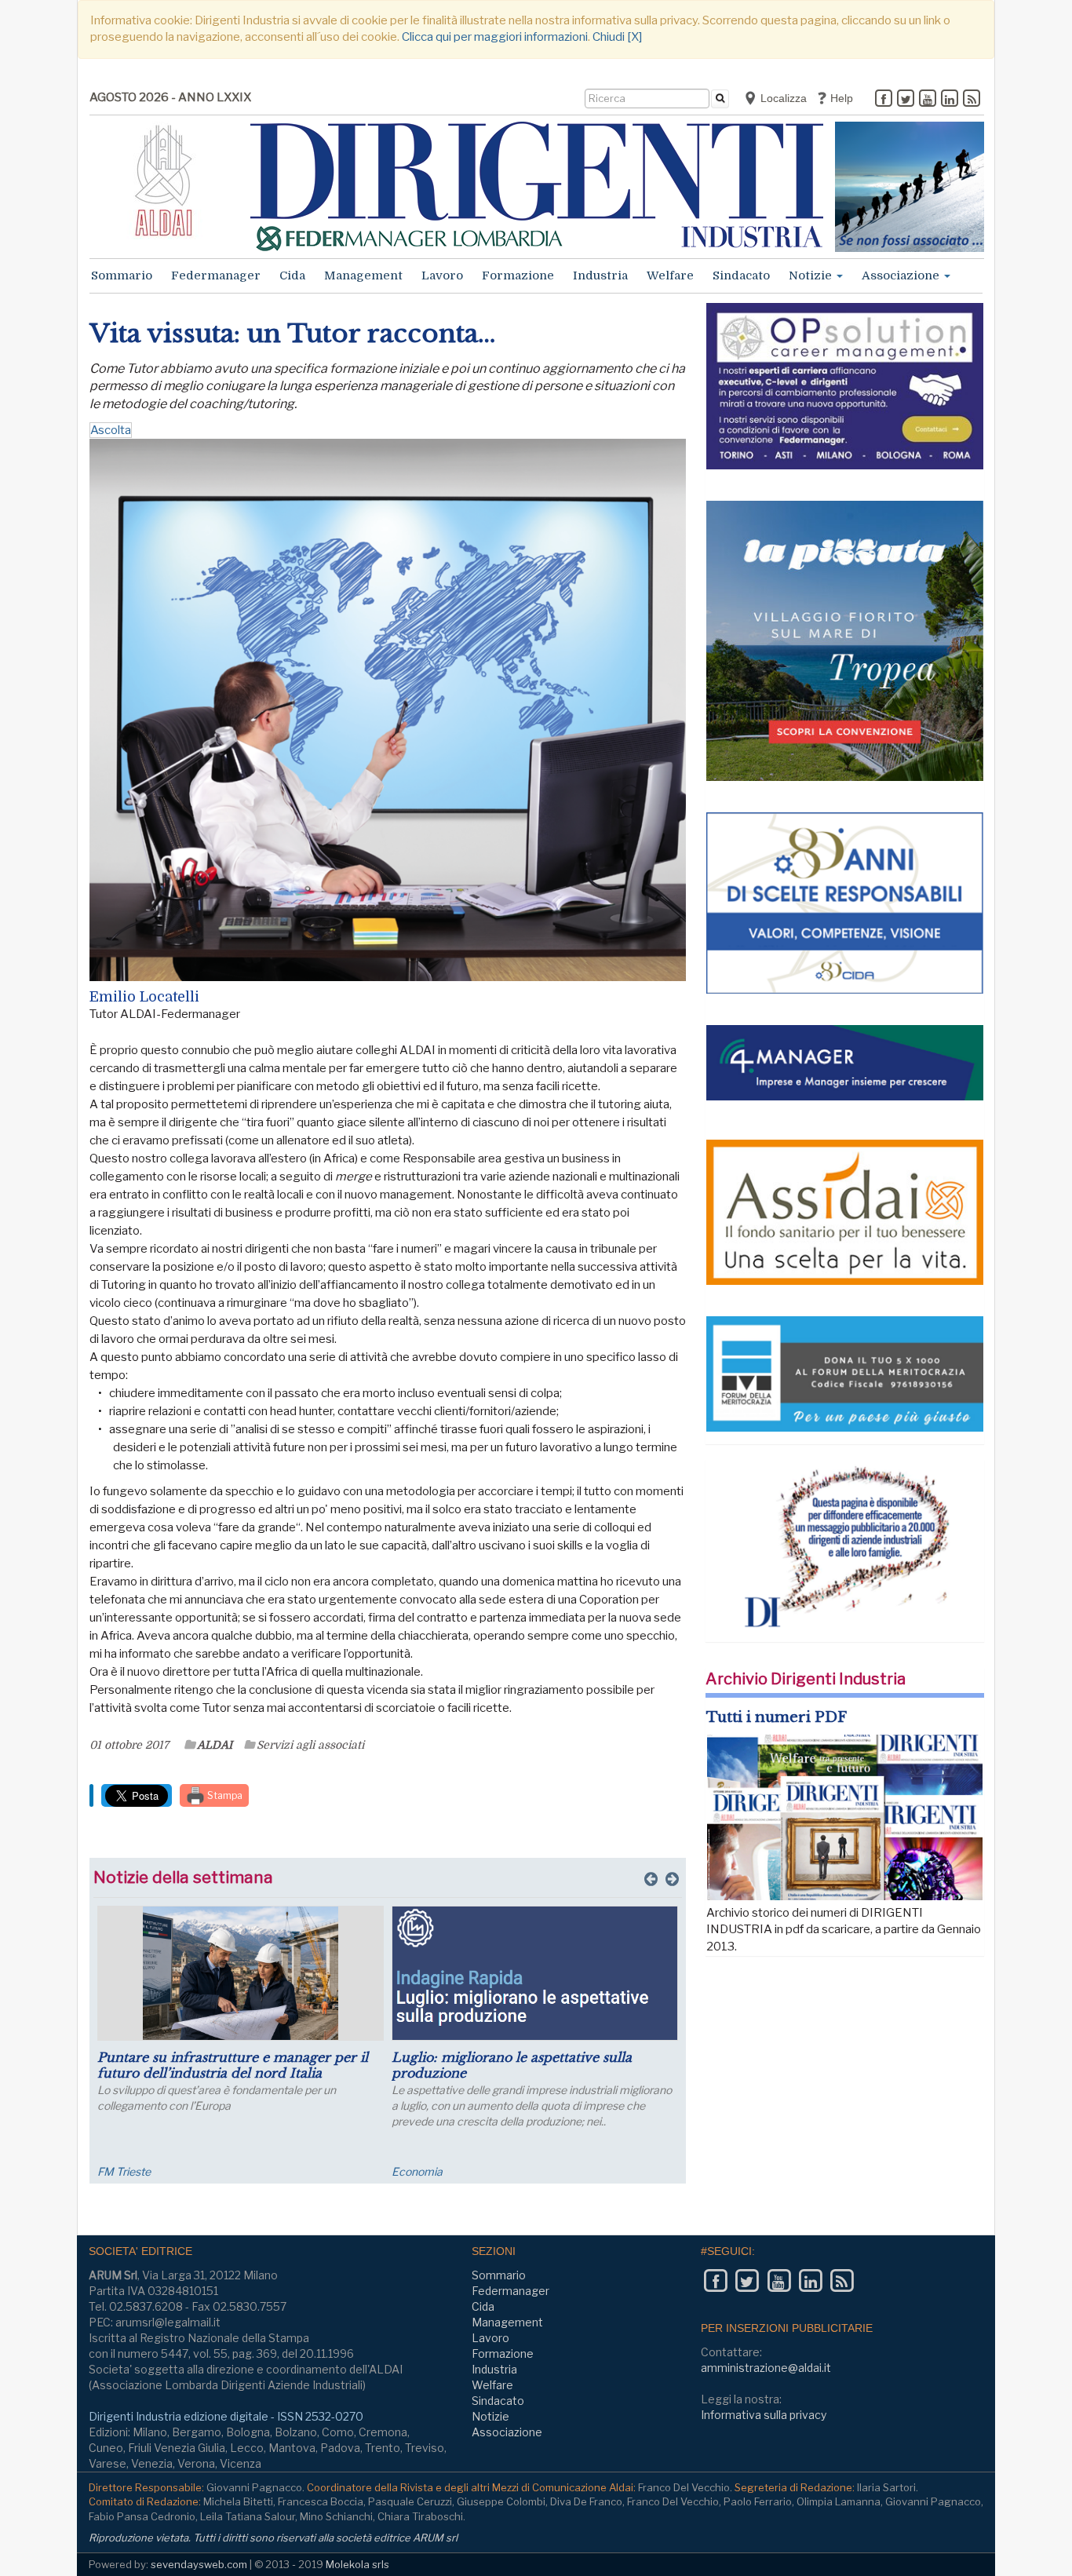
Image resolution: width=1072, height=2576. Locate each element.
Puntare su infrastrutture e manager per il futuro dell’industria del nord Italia (233, 2065)
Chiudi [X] (617, 37)
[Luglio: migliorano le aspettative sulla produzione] (535, 1973)
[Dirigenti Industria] (537, 186)
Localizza (782, 98)
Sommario (122, 275)
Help (840, 98)
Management (363, 275)
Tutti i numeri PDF (777, 1717)
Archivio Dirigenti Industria (806, 1679)
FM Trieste (124, 2171)
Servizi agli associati (310, 1745)
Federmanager (216, 275)
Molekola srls (357, 2564)
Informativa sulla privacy (764, 2415)
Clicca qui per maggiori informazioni (495, 37)
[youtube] (928, 100)
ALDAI (215, 1745)
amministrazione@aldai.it (766, 2368)
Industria (600, 275)
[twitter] (906, 100)
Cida (292, 275)
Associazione (902, 275)
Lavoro (442, 275)
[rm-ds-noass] (910, 187)
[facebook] (884, 100)
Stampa (224, 1795)
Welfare (670, 275)
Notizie (812, 275)
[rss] (972, 100)
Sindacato (741, 275)
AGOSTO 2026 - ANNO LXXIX (170, 97)
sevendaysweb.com (199, 2564)
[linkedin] (950, 100)
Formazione (518, 275)
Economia (417, 2171)
